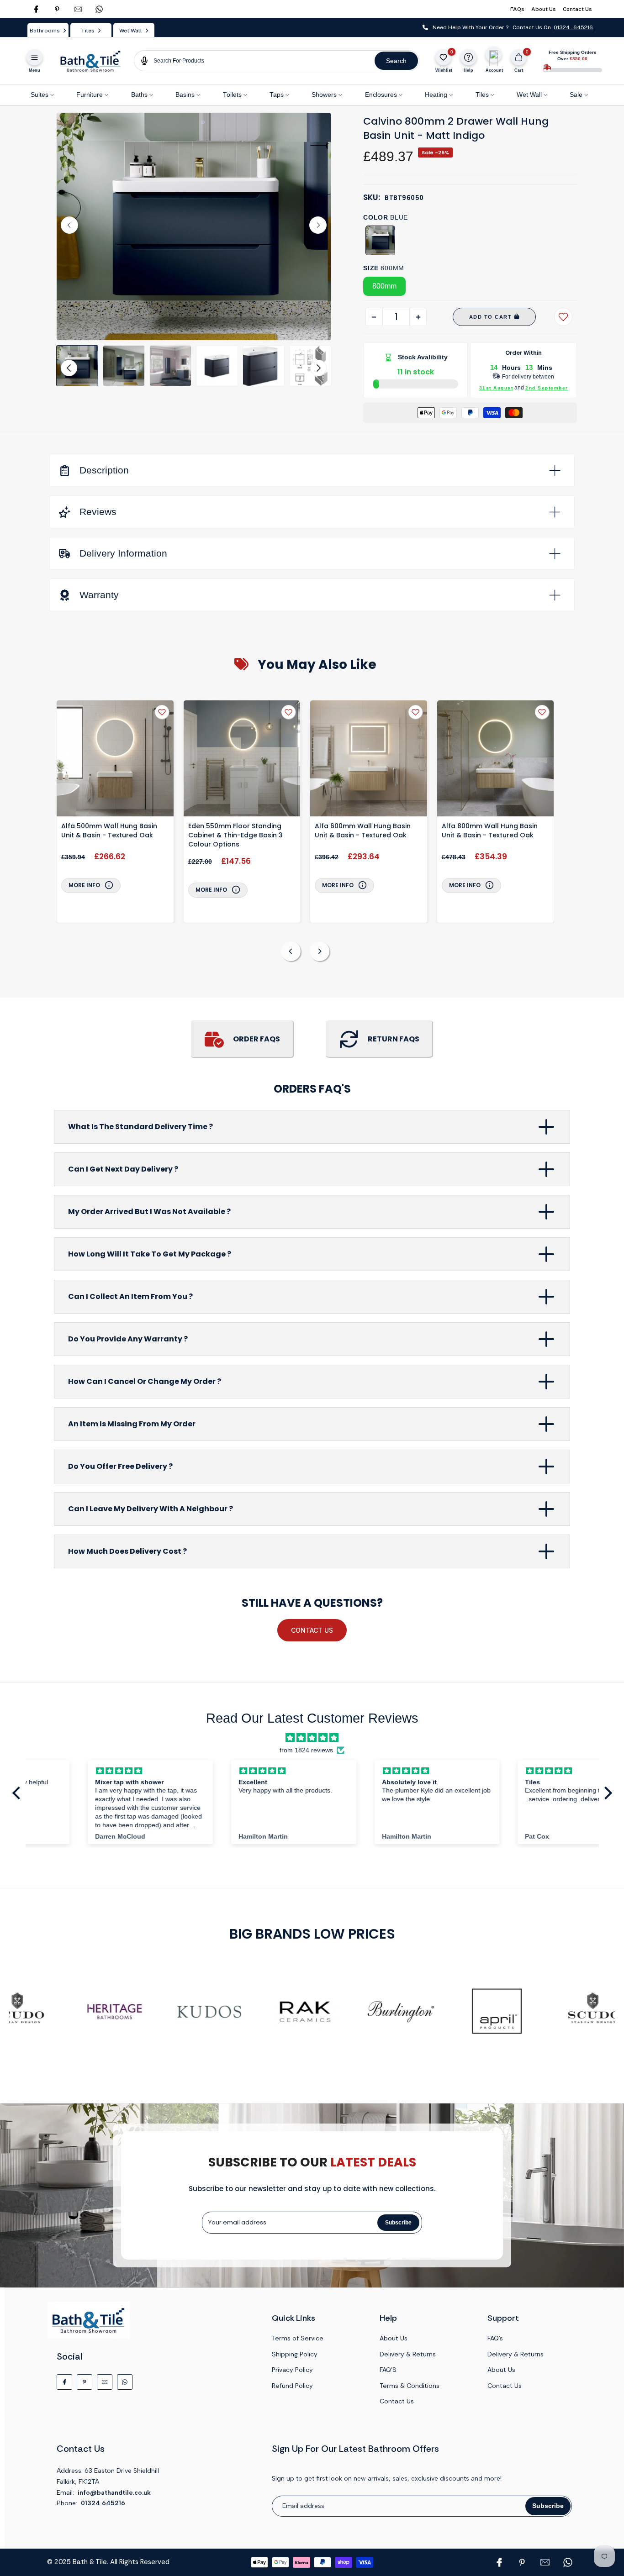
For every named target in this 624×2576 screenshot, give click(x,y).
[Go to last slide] (69, 225)
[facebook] (36, 9)
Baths (139, 95)
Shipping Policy (295, 2354)
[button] (77, 366)
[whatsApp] (99, 9)
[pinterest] (57, 9)
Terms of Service (298, 2338)
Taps (277, 95)
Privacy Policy (292, 2370)
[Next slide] (318, 225)
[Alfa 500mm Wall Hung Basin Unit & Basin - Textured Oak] (115, 760)
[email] (78, 9)
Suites (40, 95)
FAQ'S (388, 2370)
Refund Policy (292, 2386)
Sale (576, 95)
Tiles (482, 95)
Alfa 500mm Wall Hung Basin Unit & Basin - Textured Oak (109, 831)
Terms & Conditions (410, 2386)
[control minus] (374, 317)
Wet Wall (529, 95)
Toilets (232, 95)
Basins (185, 95)
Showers (324, 95)
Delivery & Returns (408, 2354)
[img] (312, 1738)
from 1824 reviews (306, 1750)
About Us (544, 9)
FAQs (517, 9)
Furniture (90, 95)
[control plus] (418, 317)
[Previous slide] (291, 951)
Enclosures (381, 95)
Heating (436, 95)
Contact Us (577, 9)
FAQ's (495, 2338)
